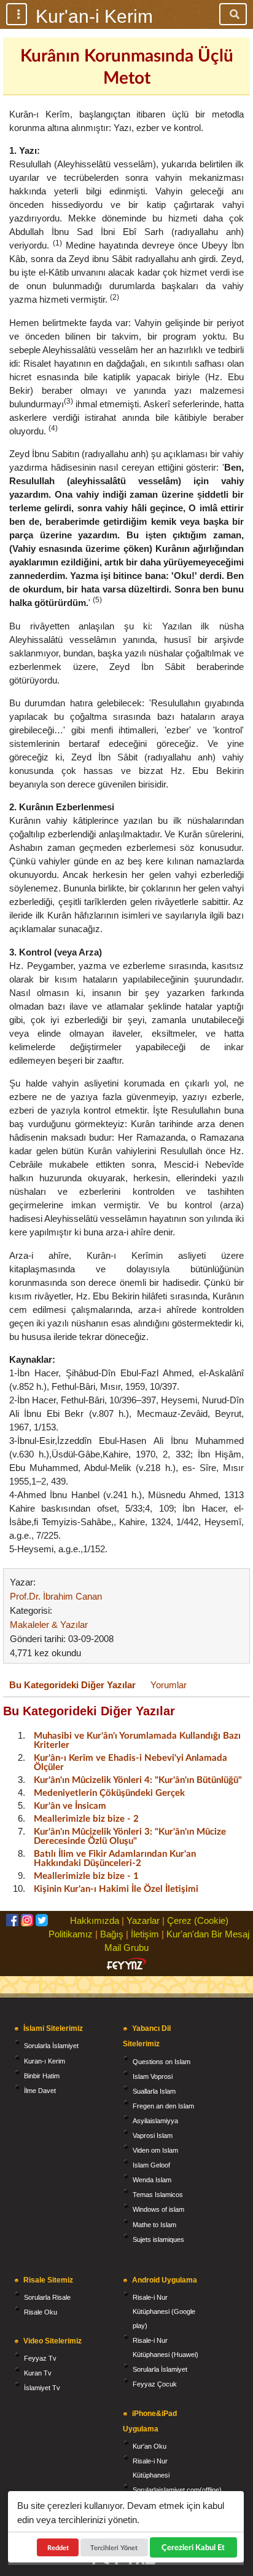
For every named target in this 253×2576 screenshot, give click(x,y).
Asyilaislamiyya (155, 2121)
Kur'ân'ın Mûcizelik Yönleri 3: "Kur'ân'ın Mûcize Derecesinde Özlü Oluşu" (130, 1836)
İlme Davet (40, 2091)
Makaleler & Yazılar (49, 1625)
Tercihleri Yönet (115, 2547)
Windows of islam (158, 2209)
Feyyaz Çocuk (155, 2384)
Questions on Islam (162, 2062)
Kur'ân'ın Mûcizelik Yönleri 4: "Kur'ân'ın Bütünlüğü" (138, 1779)
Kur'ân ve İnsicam (70, 1805)
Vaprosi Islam (153, 2135)
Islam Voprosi (153, 2076)
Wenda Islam (152, 2180)
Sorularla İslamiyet (51, 2046)
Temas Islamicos (158, 2195)
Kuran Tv (38, 2373)
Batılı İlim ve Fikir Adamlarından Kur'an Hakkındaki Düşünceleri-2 (115, 1858)
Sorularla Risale (47, 2297)
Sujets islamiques (158, 2239)
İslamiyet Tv (42, 2388)
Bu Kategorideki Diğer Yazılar (72, 1685)
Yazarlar (143, 1920)
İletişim (145, 1934)
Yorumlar (169, 1685)
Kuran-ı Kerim (45, 2061)
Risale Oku (41, 2312)
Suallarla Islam (154, 2091)
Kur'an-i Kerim (94, 16)
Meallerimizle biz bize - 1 (86, 1875)
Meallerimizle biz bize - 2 (86, 1818)
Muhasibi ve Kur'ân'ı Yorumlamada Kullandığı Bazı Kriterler (137, 1740)
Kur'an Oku (150, 2446)
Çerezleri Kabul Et (193, 2547)
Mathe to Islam (154, 2225)
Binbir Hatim (42, 2076)
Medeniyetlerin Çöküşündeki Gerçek (109, 1792)
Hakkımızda (95, 1920)
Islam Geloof (151, 2165)
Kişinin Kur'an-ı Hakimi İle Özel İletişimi (116, 1888)
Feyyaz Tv (40, 2358)
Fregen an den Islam (163, 2106)
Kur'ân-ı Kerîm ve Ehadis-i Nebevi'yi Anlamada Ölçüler (130, 1762)
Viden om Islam (155, 2150)
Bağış (112, 1934)
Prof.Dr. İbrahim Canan (56, 1596)
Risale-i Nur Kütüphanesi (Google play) (164, 2311)
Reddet (58, 2547)
